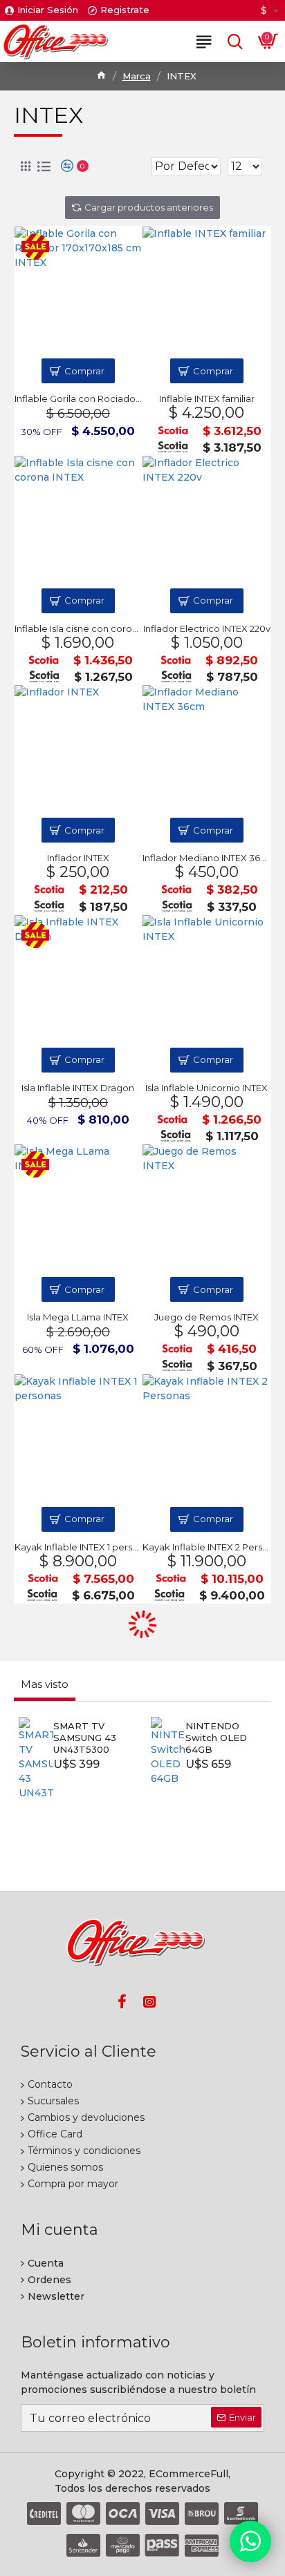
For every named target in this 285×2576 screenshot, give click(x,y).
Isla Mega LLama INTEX (78, 1317)
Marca (137, 76)
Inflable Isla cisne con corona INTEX (79, 628)
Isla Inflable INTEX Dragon (78, 1088)
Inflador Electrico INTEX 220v (207, 628)
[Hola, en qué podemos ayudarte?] (250, 2541)
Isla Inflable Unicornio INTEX (206, 1088)
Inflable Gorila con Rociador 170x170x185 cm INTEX (79, 398)
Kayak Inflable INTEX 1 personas (79, 1547)
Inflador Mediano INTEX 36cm (206, 858)
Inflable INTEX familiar (207, 398)
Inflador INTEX (78, 858)
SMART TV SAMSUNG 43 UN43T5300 (85, 1738)
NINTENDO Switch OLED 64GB (216, 1738)
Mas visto (45, 1684)
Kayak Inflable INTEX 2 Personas (206, 1547)
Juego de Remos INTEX (206, 1317)
